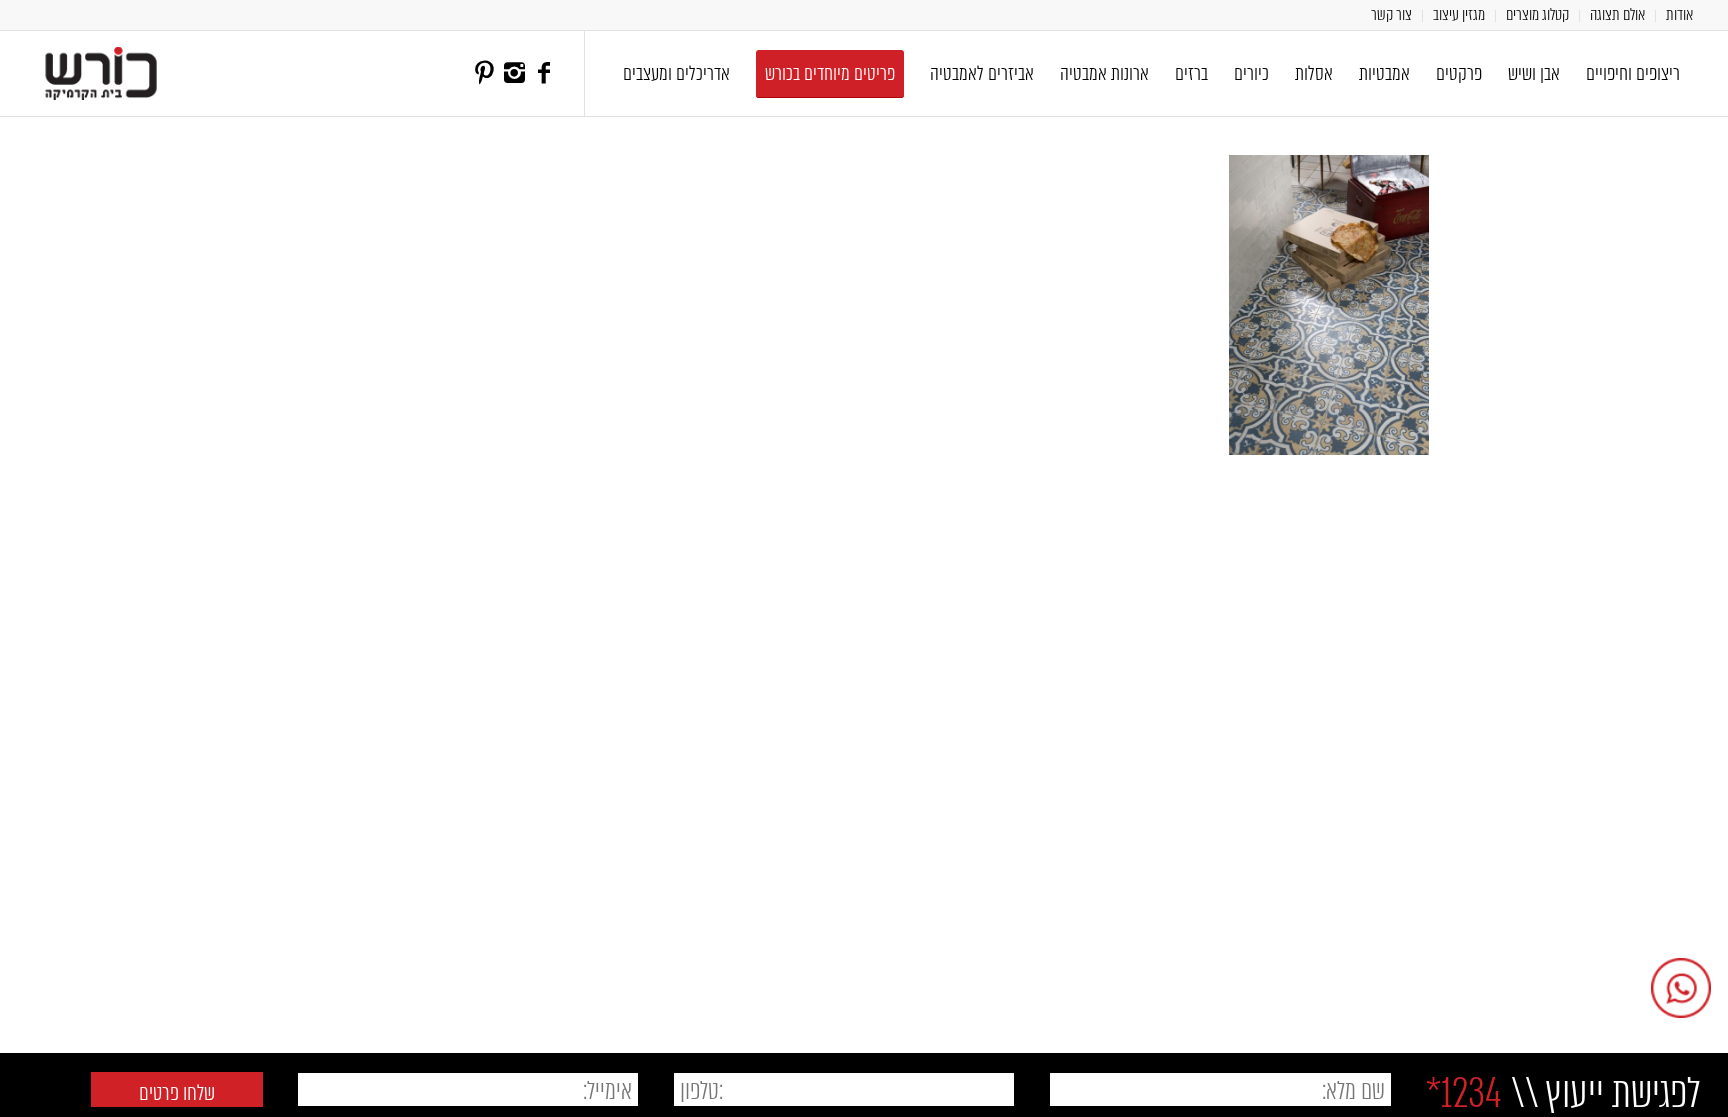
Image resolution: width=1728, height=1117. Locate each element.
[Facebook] (544, 73)
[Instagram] (514, 73)
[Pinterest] (484, 73)
